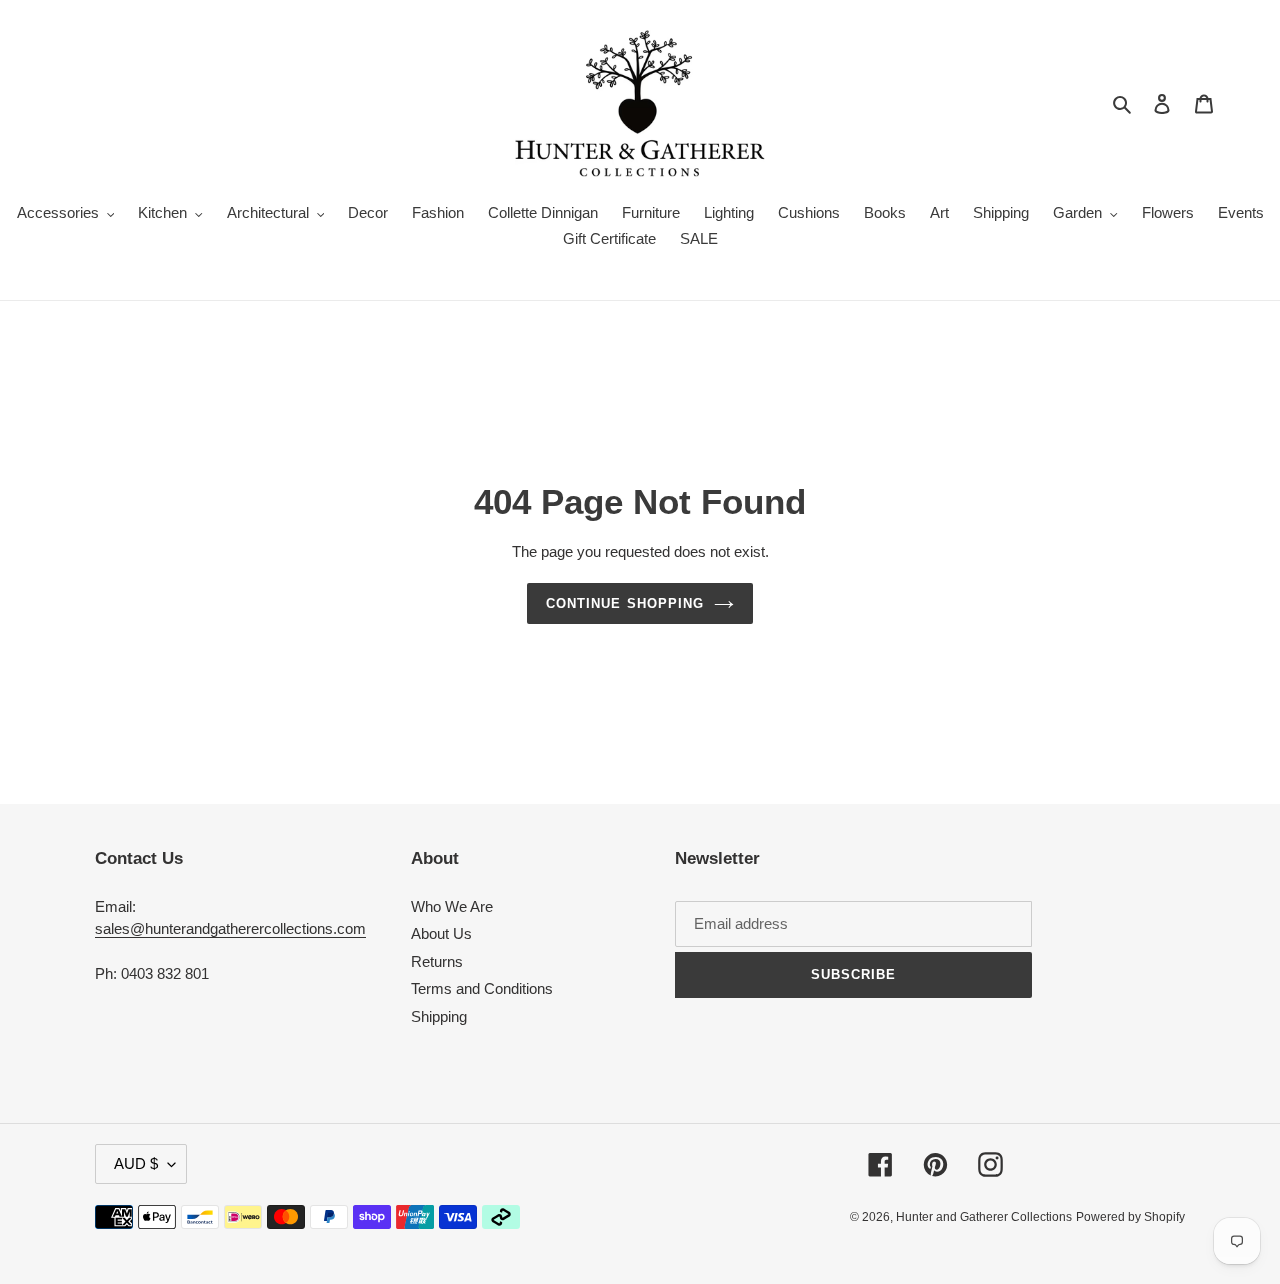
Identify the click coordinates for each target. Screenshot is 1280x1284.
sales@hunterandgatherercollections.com (230, 928)
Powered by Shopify (1130, 1217)
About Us (441, 933)
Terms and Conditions (482, 988)
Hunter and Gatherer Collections (984, 1217)
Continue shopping (625, 603)
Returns (437, 961)
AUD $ (136, 1163)
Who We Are (452, 906)
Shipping (439, 1016)
